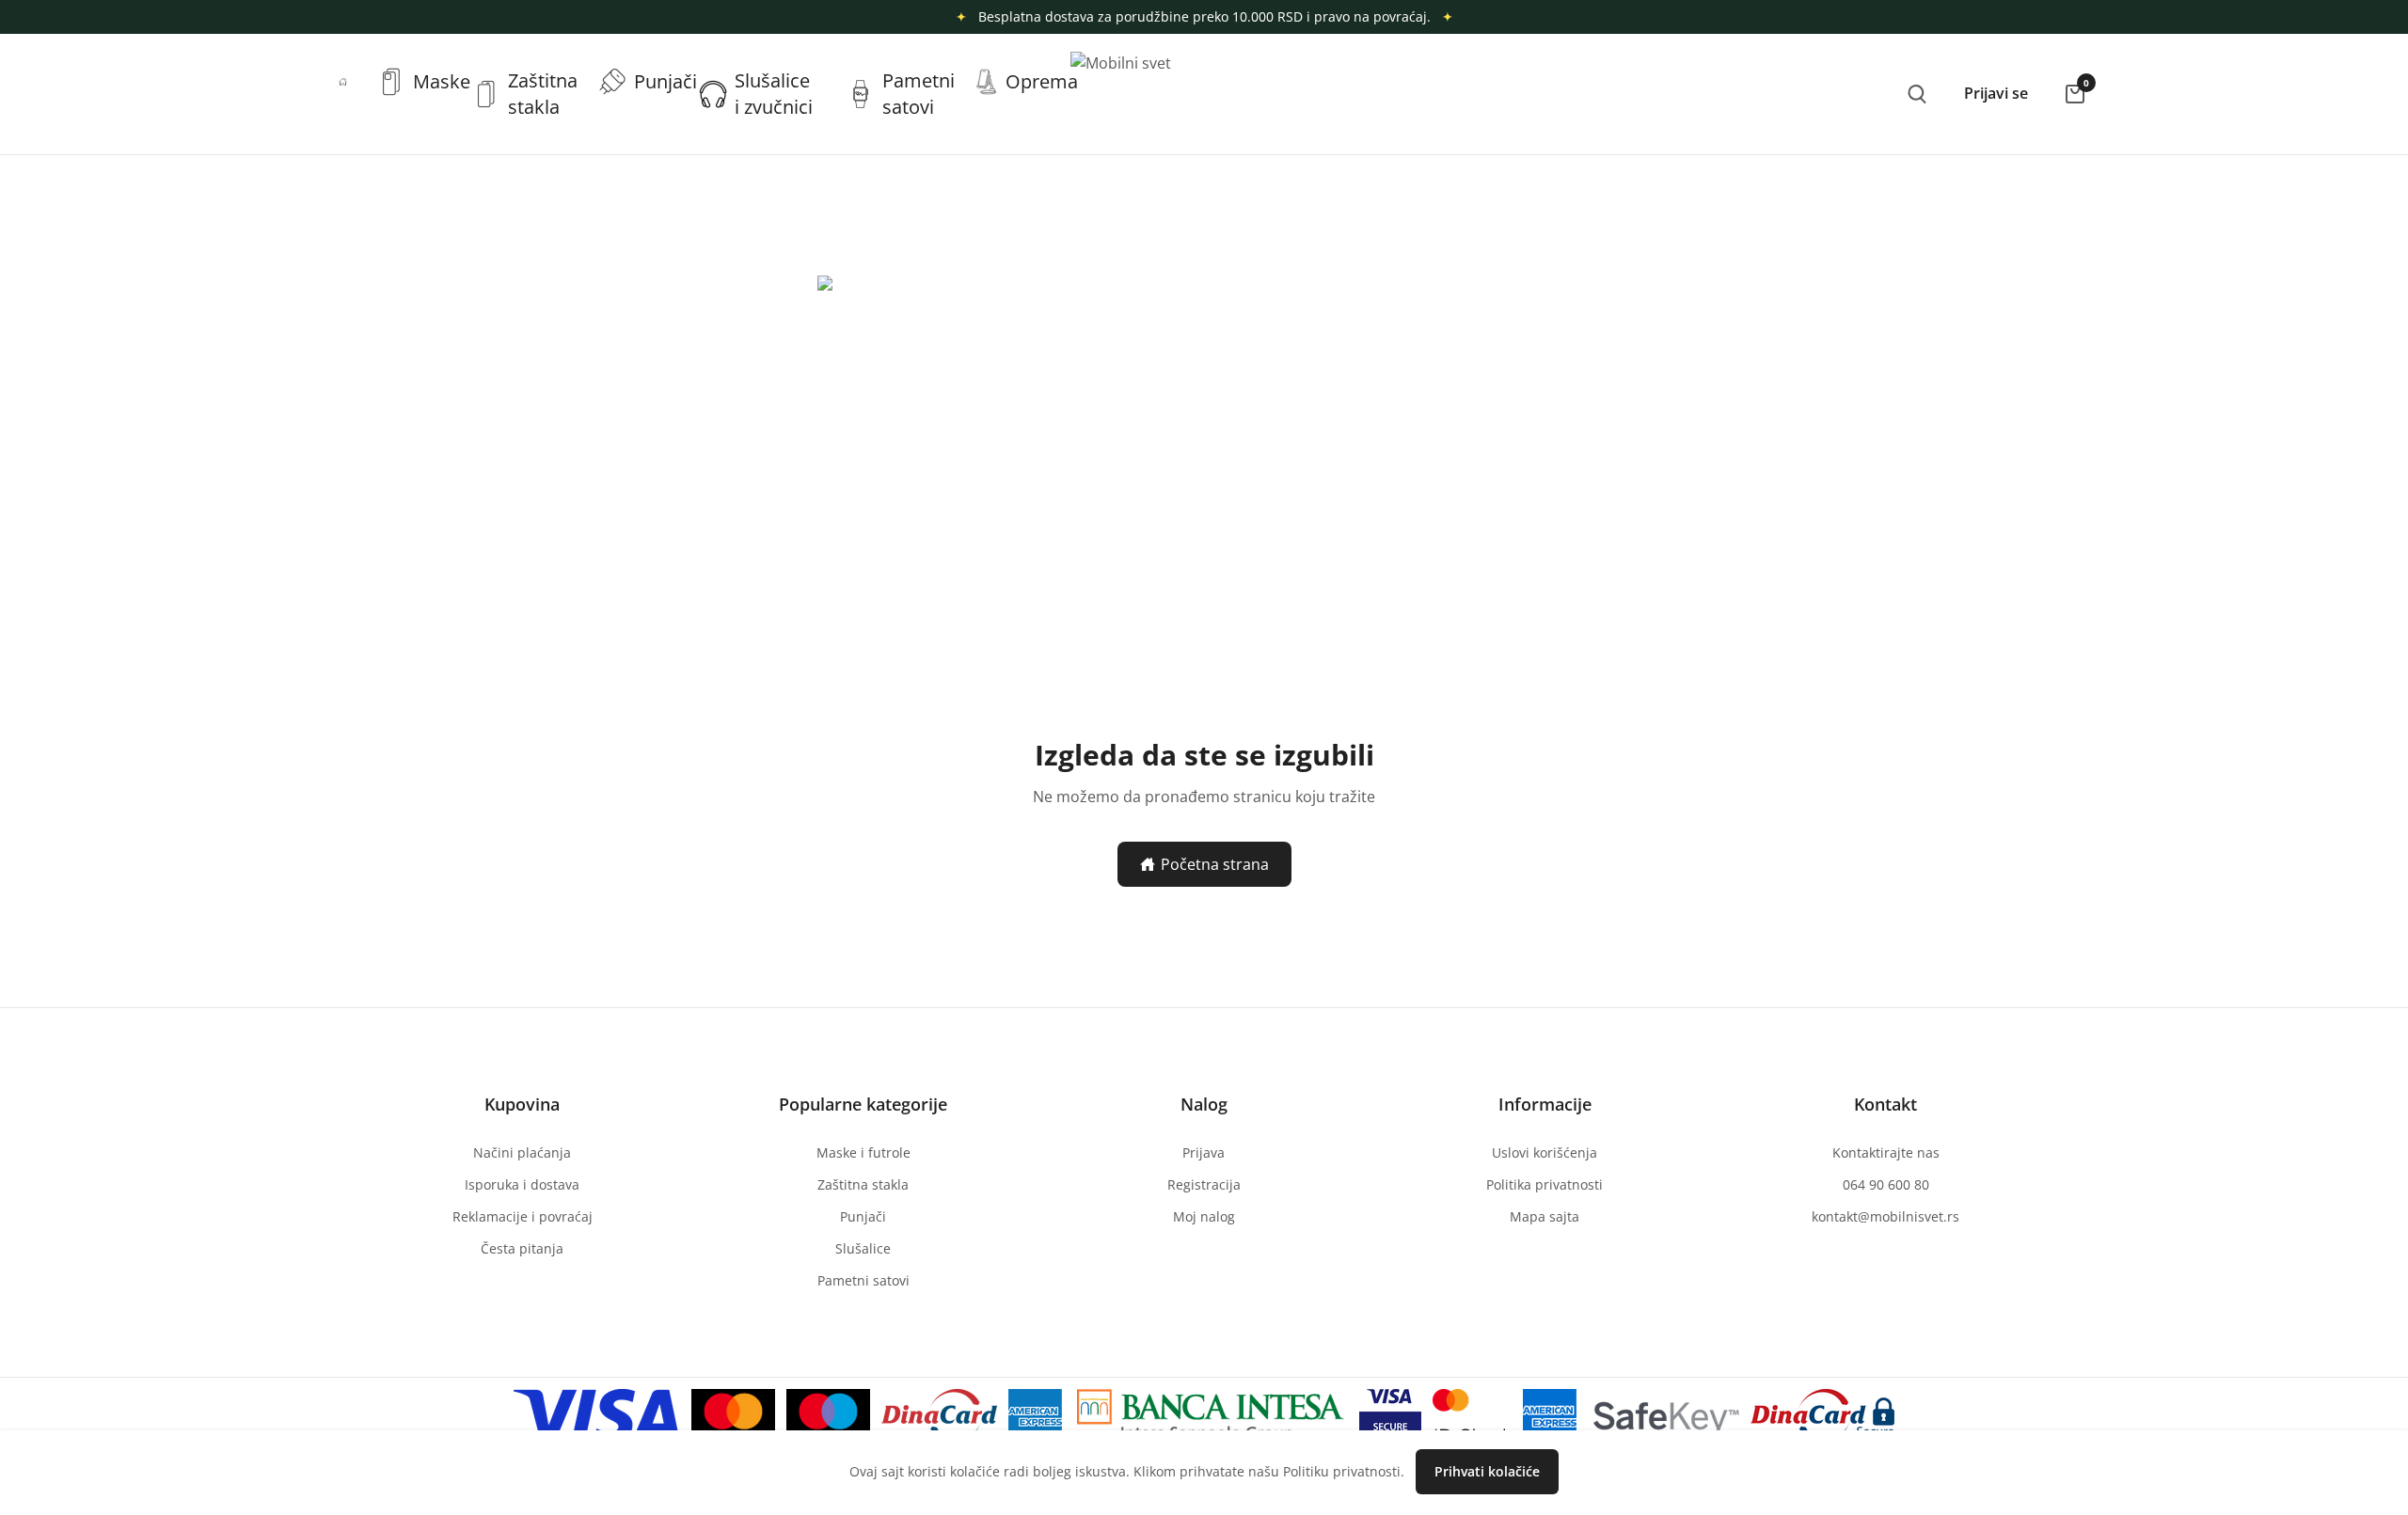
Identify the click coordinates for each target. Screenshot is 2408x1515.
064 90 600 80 (1886, 1184)
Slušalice (863, 1248)
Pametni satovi (863, 1280)
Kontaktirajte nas (1886, 1152)
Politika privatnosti (1545, 1184)
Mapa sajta (1545, 1216)
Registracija (1204, 1184)
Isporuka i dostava (522, 1184)
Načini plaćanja (522, 1152)
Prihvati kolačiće (1487, 1471)
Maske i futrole (863, 1152)
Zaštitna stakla (863, 1184)
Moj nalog (1204, 1216)
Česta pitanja (522, 1248)
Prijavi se (1996, 93)
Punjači (863, 1216)
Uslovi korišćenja (1545, 1152)
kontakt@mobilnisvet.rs (1885, 1216)
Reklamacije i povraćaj (523, 1216)
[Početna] (343, 82)
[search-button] (1917, 94)
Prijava (1204, 1152)
